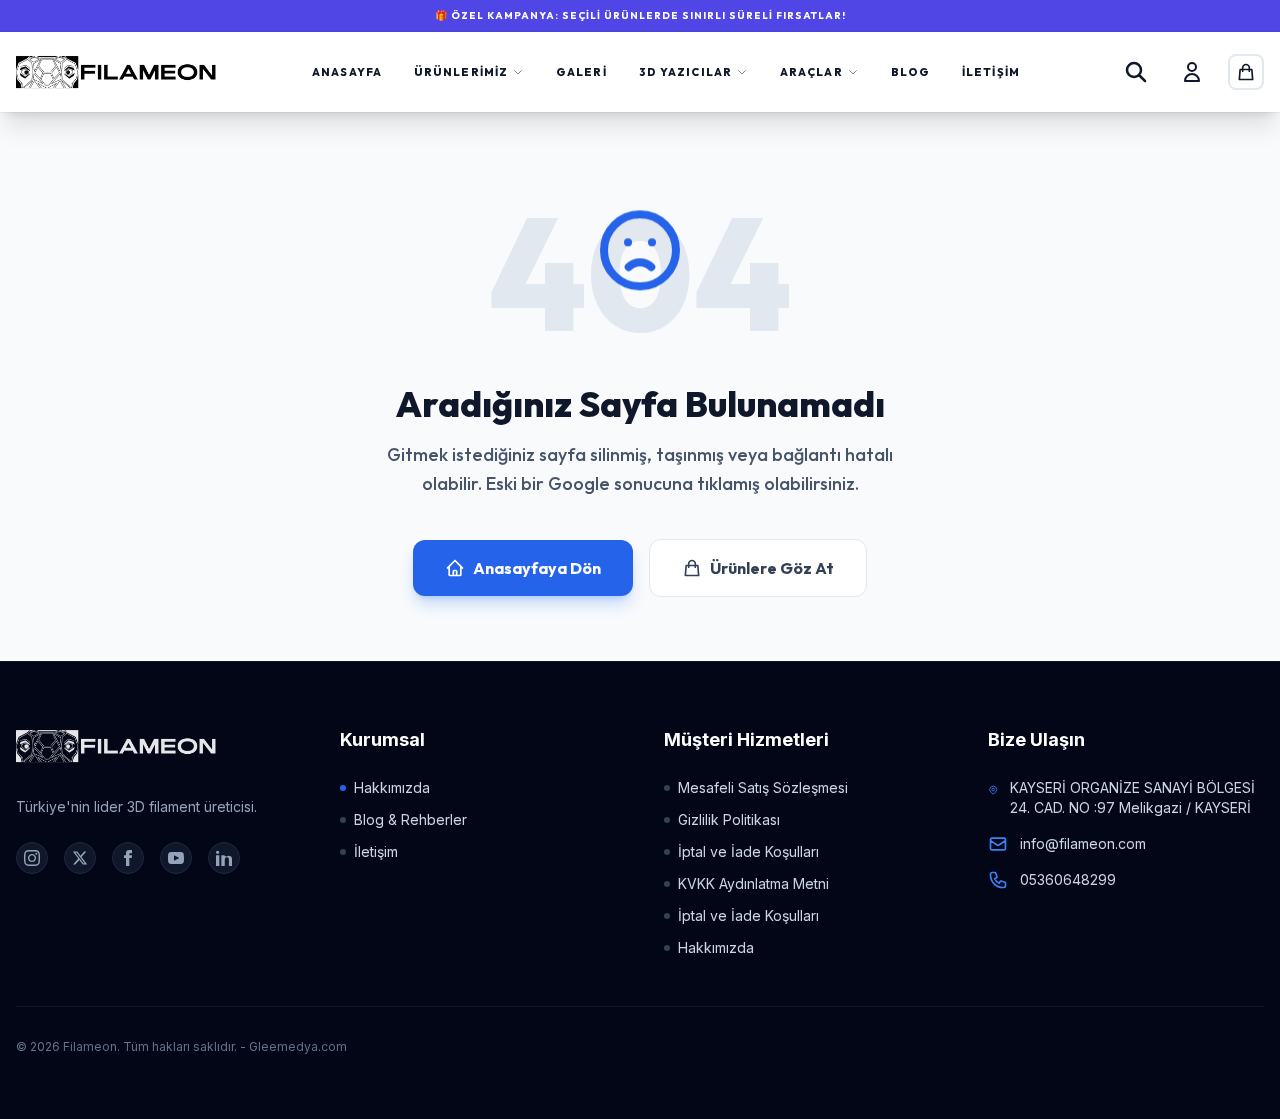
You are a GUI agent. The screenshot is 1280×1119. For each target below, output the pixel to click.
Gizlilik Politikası (729, 819)
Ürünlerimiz (461, 72)
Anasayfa (347, 72)
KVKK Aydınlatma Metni (753, 883)
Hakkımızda (392, 787)
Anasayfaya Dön (537, 568)
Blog (910, 72)
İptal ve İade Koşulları (748, 851)
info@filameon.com (1083, 843)
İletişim (991, 72)
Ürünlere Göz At (772, 568)
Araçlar (811, 72)
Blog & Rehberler (410, 819)
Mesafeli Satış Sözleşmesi (763, 787)
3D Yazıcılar (685, 72)
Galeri (581, 72)
